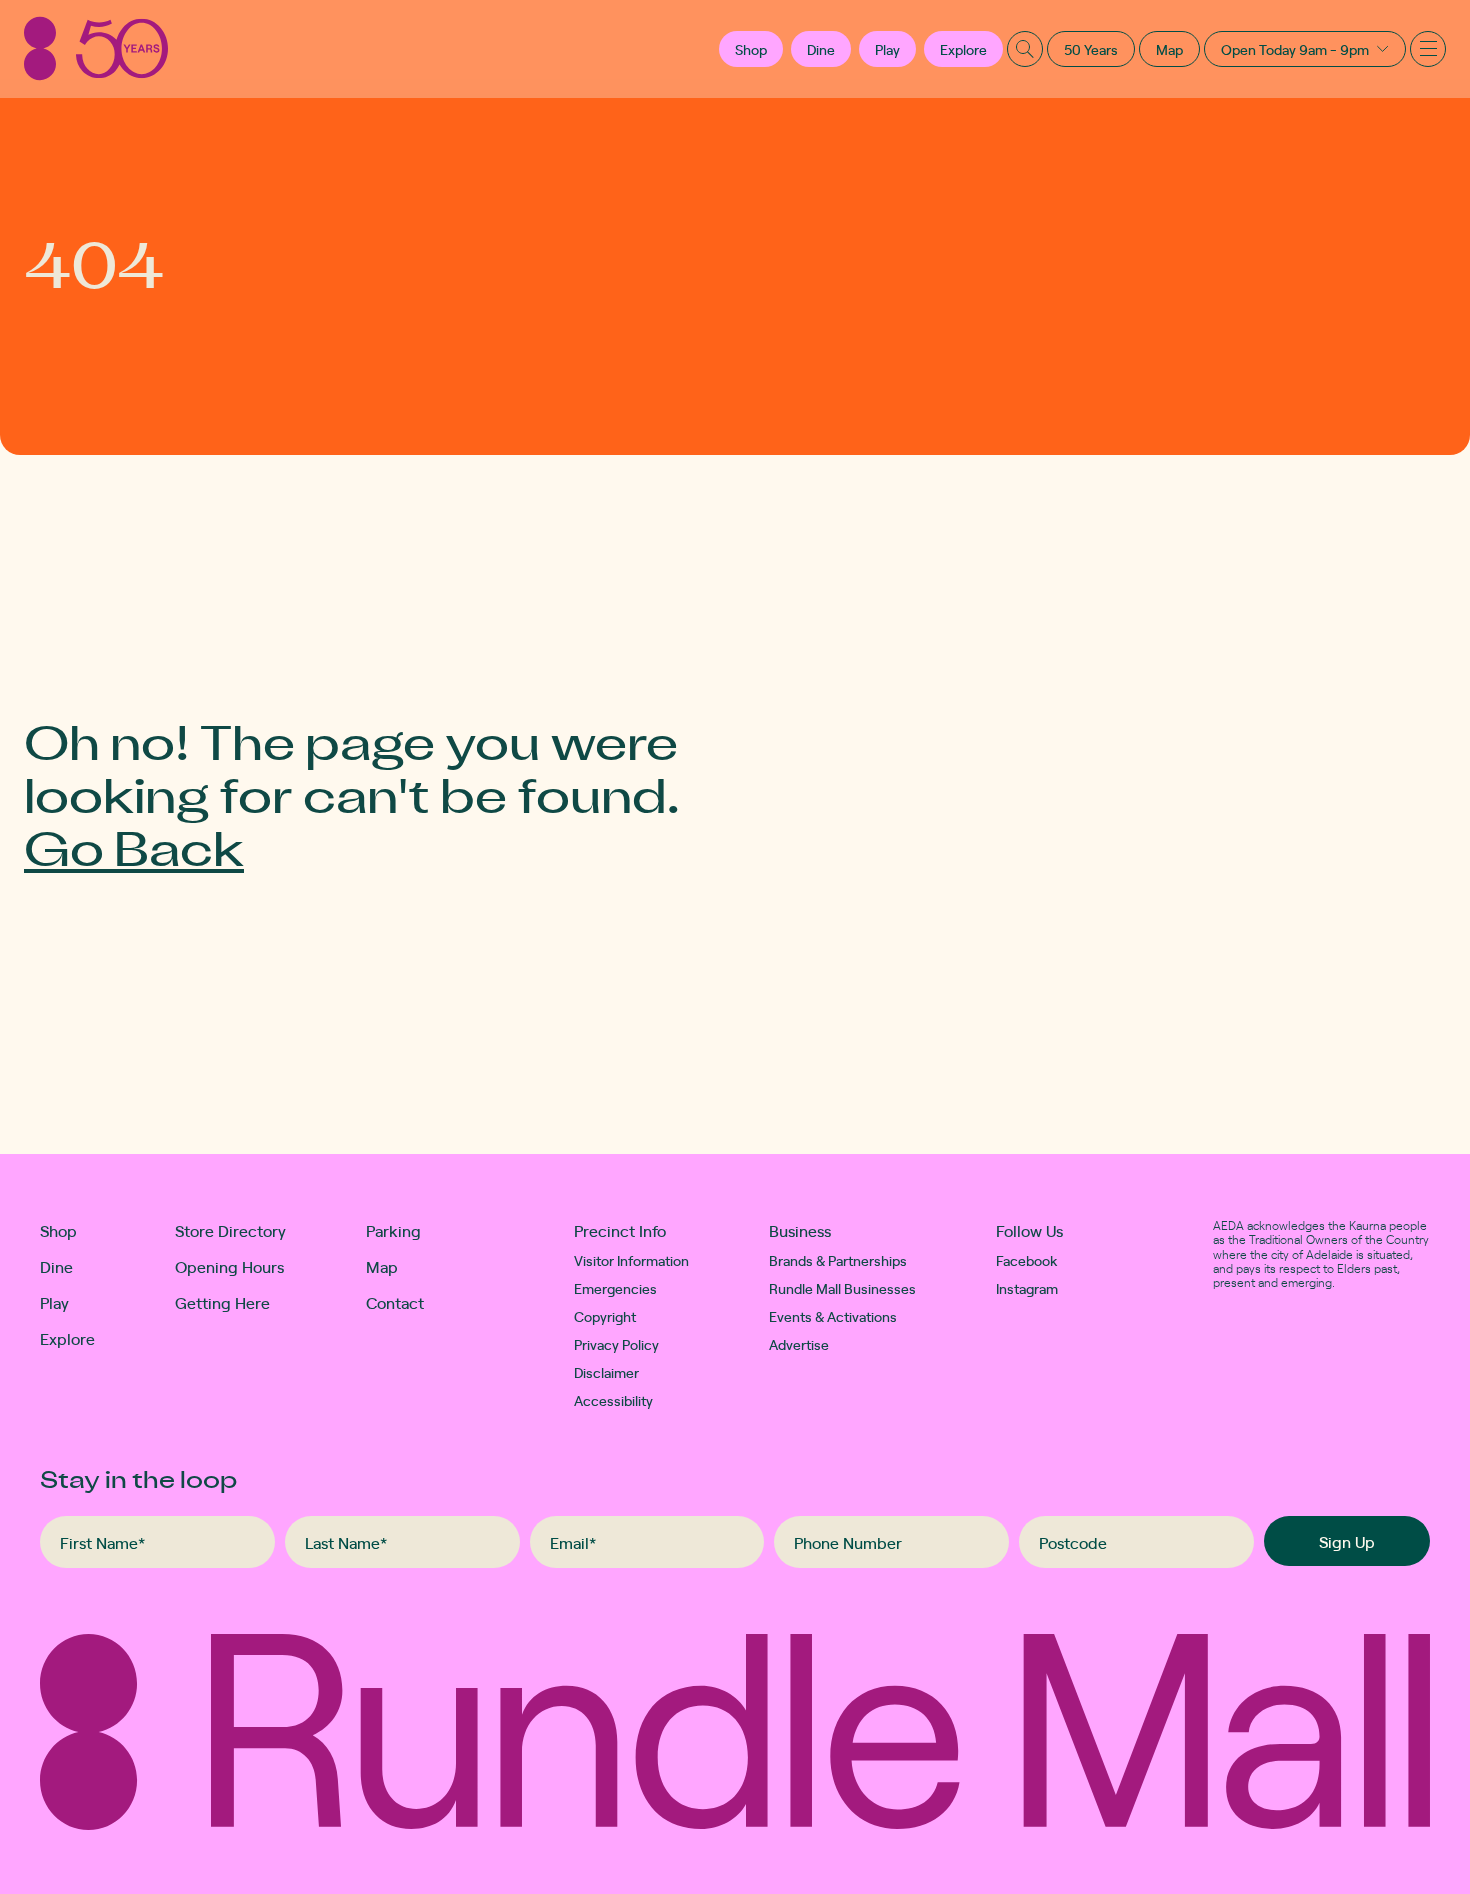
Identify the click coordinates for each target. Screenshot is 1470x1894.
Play (887, 49)
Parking (393, 1230)
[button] (751, 49)
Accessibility (613, 1400)
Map (1169, 49)
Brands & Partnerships (838, 1260)
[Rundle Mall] (96, 48)
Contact (395, 1302)
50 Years (1091, 49)
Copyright (605, 1316)
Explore (963, 49)
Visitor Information (631, 1260)
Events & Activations (833, 1316)
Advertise (799, 1344)
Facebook (1027, 1260)
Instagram (1027, 1288)
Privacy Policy (616, 1344)
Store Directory (230, 1230)
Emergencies (615, 1288)
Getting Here (222, 1302)
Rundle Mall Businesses (842, 1288)
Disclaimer (606, 1372)
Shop (58, 1230)
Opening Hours (229, 1266)
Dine (821, 49)
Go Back (134, 846)
